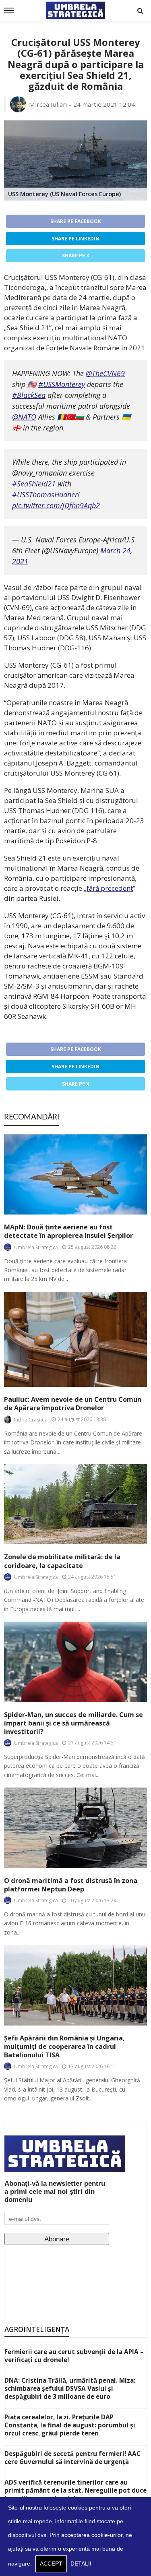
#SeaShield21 (34, 484)
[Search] (140, 10)
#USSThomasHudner (45, 495)
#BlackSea (29, 395)
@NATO (24, 417)
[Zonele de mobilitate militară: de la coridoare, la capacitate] (75, 1504)
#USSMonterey (62, 384)
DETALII (81, 2564)
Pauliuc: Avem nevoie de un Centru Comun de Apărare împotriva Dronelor (73, 1404)
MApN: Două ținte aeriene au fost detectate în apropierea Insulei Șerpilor (68, 1231)
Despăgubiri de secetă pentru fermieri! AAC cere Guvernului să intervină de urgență (72, 2458)
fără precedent (110, 888)
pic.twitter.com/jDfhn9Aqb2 (56, 505)
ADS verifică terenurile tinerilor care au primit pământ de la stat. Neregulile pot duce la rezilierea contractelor (75, 2490)
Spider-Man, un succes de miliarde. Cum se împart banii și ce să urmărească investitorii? (73, 1723)
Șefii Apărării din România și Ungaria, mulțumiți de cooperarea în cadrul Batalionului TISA (64, 2047)
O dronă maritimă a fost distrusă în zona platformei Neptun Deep (71, 1885)
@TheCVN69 (105, 373)
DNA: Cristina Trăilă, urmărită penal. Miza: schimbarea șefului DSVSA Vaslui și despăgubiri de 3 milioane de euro (70, 2388)
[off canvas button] (9, 10)
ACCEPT (51, 2564)
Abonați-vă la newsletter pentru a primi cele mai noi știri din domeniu (55, 2192)
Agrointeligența (37, 2329)
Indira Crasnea (31, 1420)
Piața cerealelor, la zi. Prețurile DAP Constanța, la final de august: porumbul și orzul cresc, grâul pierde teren (70, 2425)
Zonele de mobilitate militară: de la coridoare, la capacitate (62, 1561)
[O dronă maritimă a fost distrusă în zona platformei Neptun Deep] (75, 1828)
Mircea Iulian (48, 104)
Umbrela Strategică (36, 1247)
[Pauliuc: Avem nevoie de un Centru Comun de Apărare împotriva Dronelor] (75, 1340)
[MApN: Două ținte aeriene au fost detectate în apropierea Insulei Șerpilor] (75, 1174)
